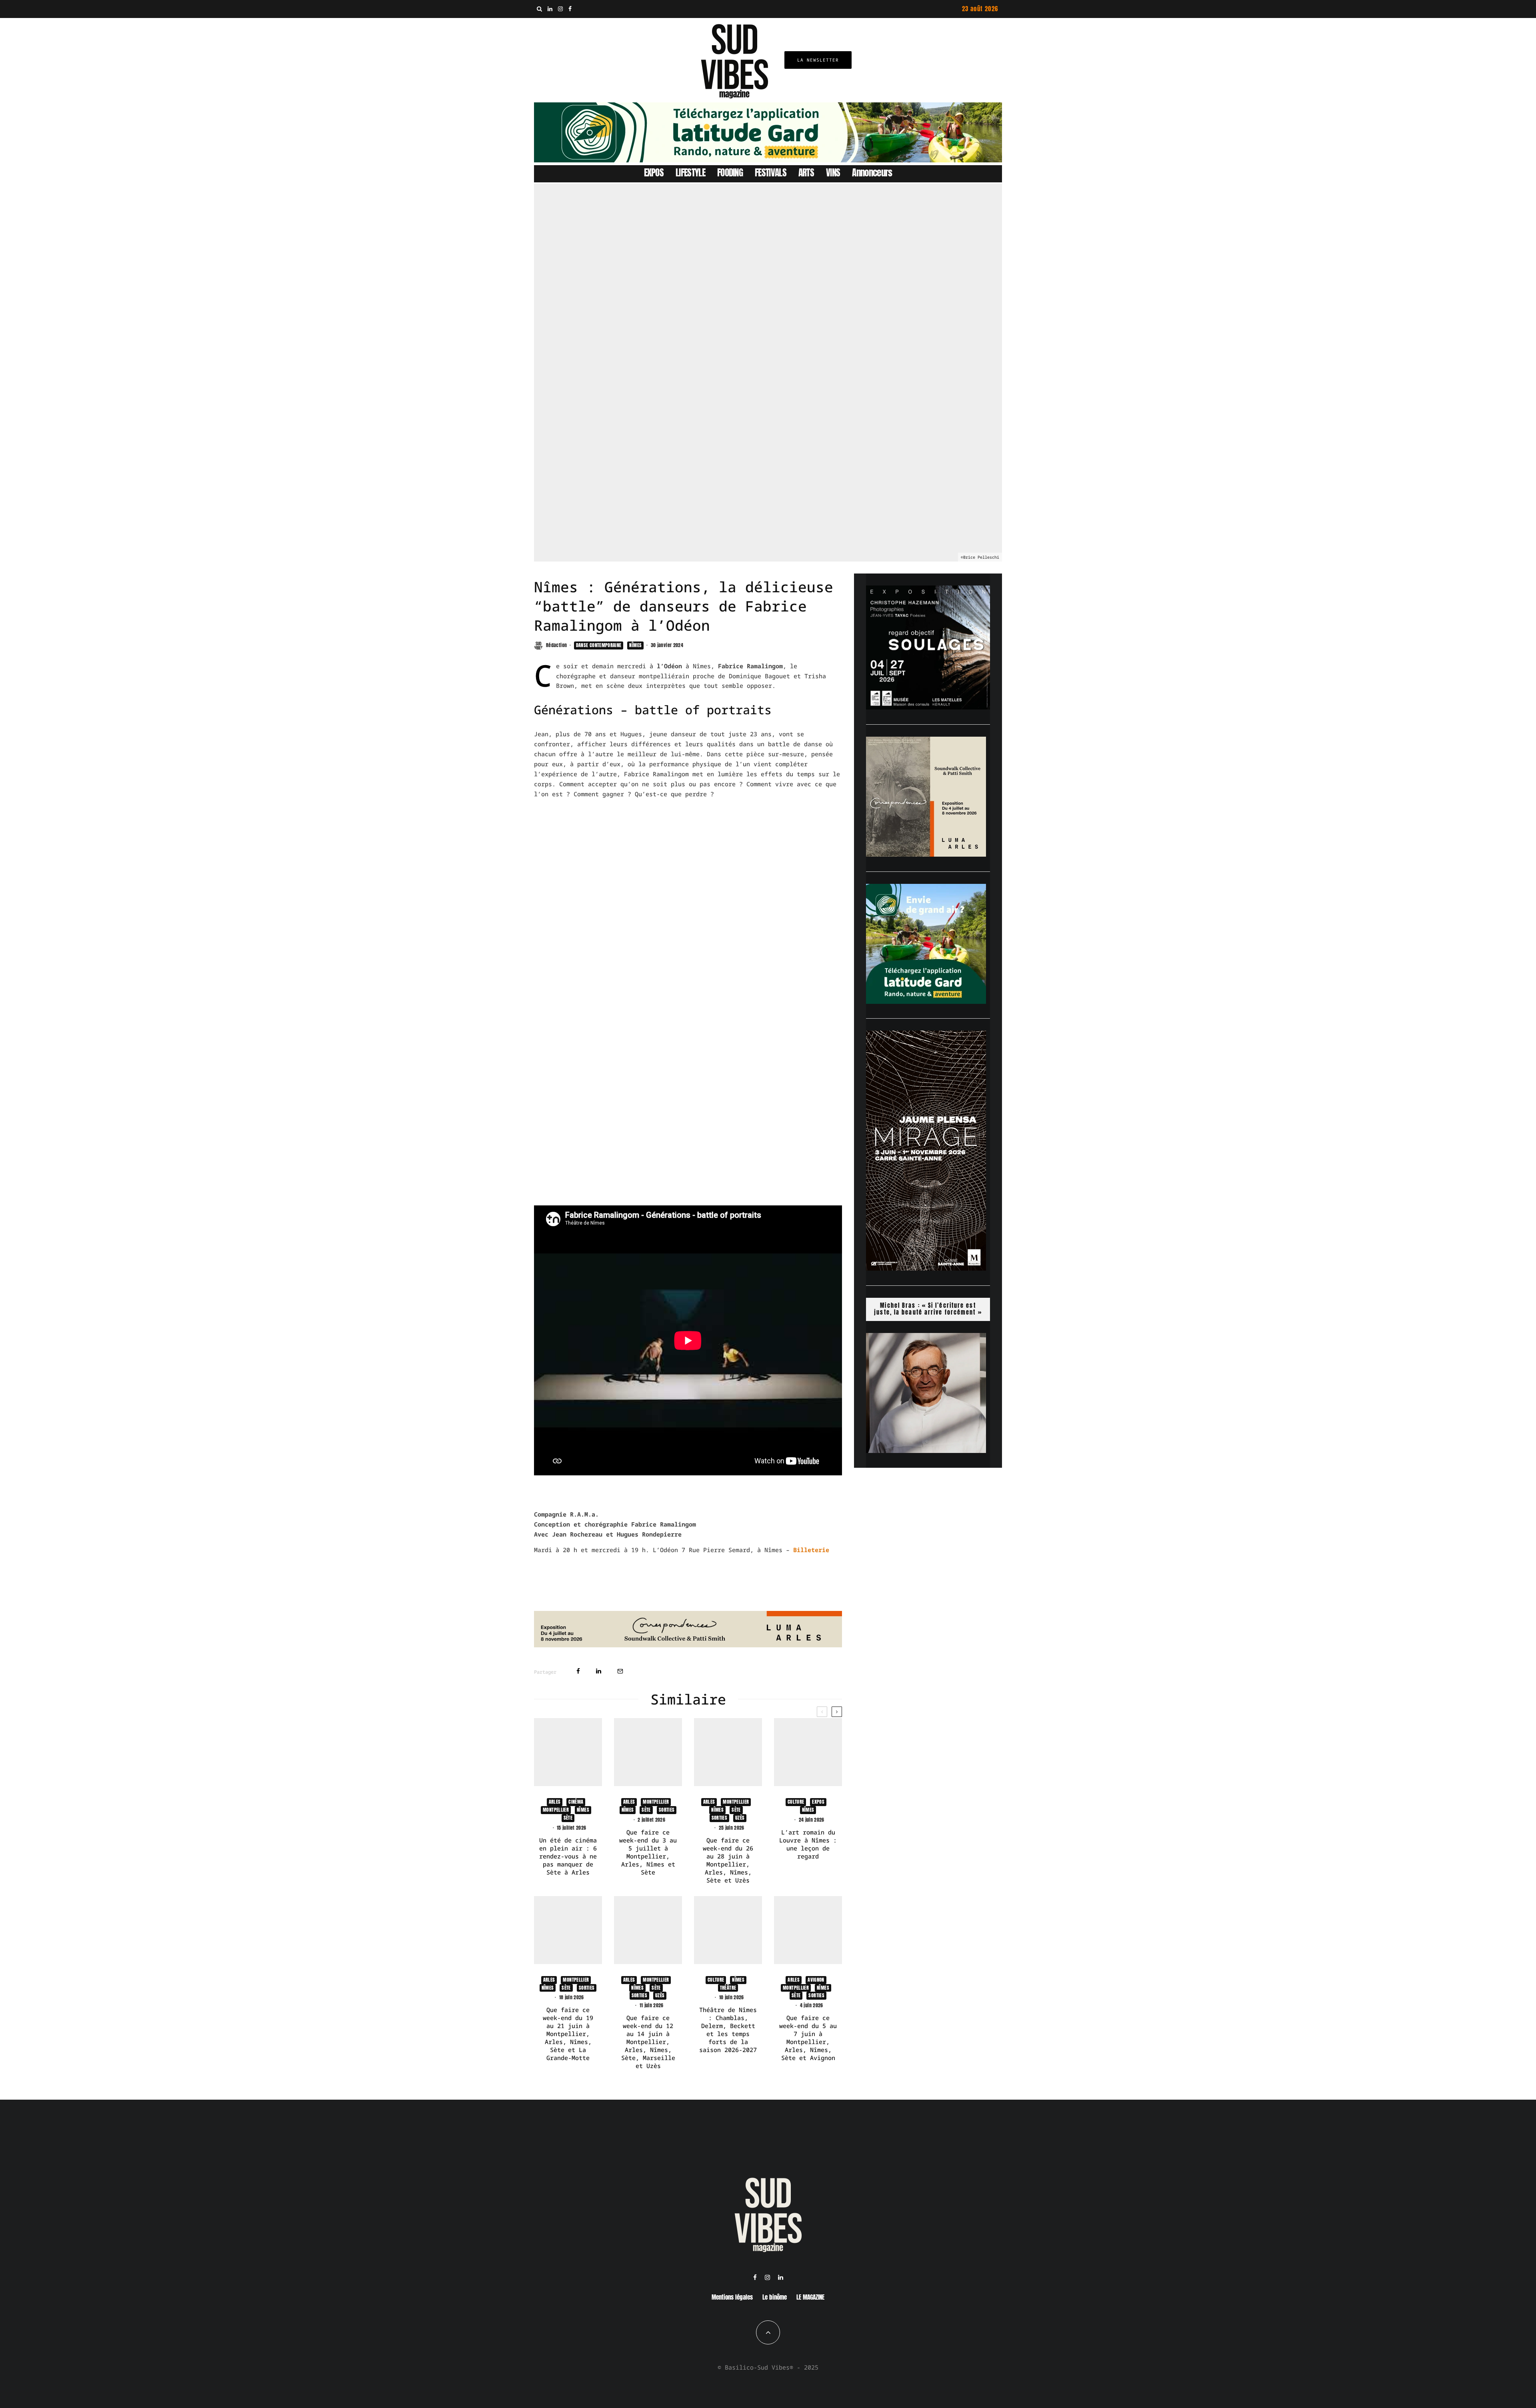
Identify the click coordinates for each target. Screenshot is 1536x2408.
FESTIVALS (771, 173)
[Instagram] (560, 9)
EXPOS (654, 173)
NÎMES (635, 645)
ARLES (555, 1802)
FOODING (730, 173)
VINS (833, 173)
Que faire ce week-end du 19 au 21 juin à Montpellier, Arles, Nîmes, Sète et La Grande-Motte (568, 2034)
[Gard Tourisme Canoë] (768, 160)
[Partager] (578, 1671)
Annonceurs (872, 173)
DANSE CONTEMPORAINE (599, 645)
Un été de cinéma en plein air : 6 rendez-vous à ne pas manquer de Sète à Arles (568, 1856)
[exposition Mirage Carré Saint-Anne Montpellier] (926, 1268)
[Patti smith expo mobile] (926, 854)
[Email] (620, 1671)
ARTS (806, 173)
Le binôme (775, 2297)
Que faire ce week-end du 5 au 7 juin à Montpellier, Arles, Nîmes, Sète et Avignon (808, 2038)
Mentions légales (732, 2297)
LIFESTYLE (690, 173)
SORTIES (667, 1810)
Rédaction (556, 645)
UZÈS (740, 1818)
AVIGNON (816, 1980)
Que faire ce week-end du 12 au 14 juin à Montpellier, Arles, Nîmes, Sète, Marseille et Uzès (648, 2042)
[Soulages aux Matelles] (928, 707)
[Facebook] (570, 9)
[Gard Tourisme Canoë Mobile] (926, 1001)
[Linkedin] (550, 9)
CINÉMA (576, 1802)
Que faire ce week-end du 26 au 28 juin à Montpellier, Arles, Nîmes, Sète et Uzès (728, 1860)
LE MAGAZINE (810, 2297)
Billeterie (811, 1550)
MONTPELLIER (556, 1810)
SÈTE (568, 1818)
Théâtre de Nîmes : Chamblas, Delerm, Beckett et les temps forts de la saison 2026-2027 (728, 2030)
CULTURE (796, 1802)
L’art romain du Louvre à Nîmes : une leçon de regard (808, 1844)
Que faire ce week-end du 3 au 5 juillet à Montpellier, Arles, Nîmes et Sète (648, 1852)
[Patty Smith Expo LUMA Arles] (688, 1645)
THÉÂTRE (728, 1988)
